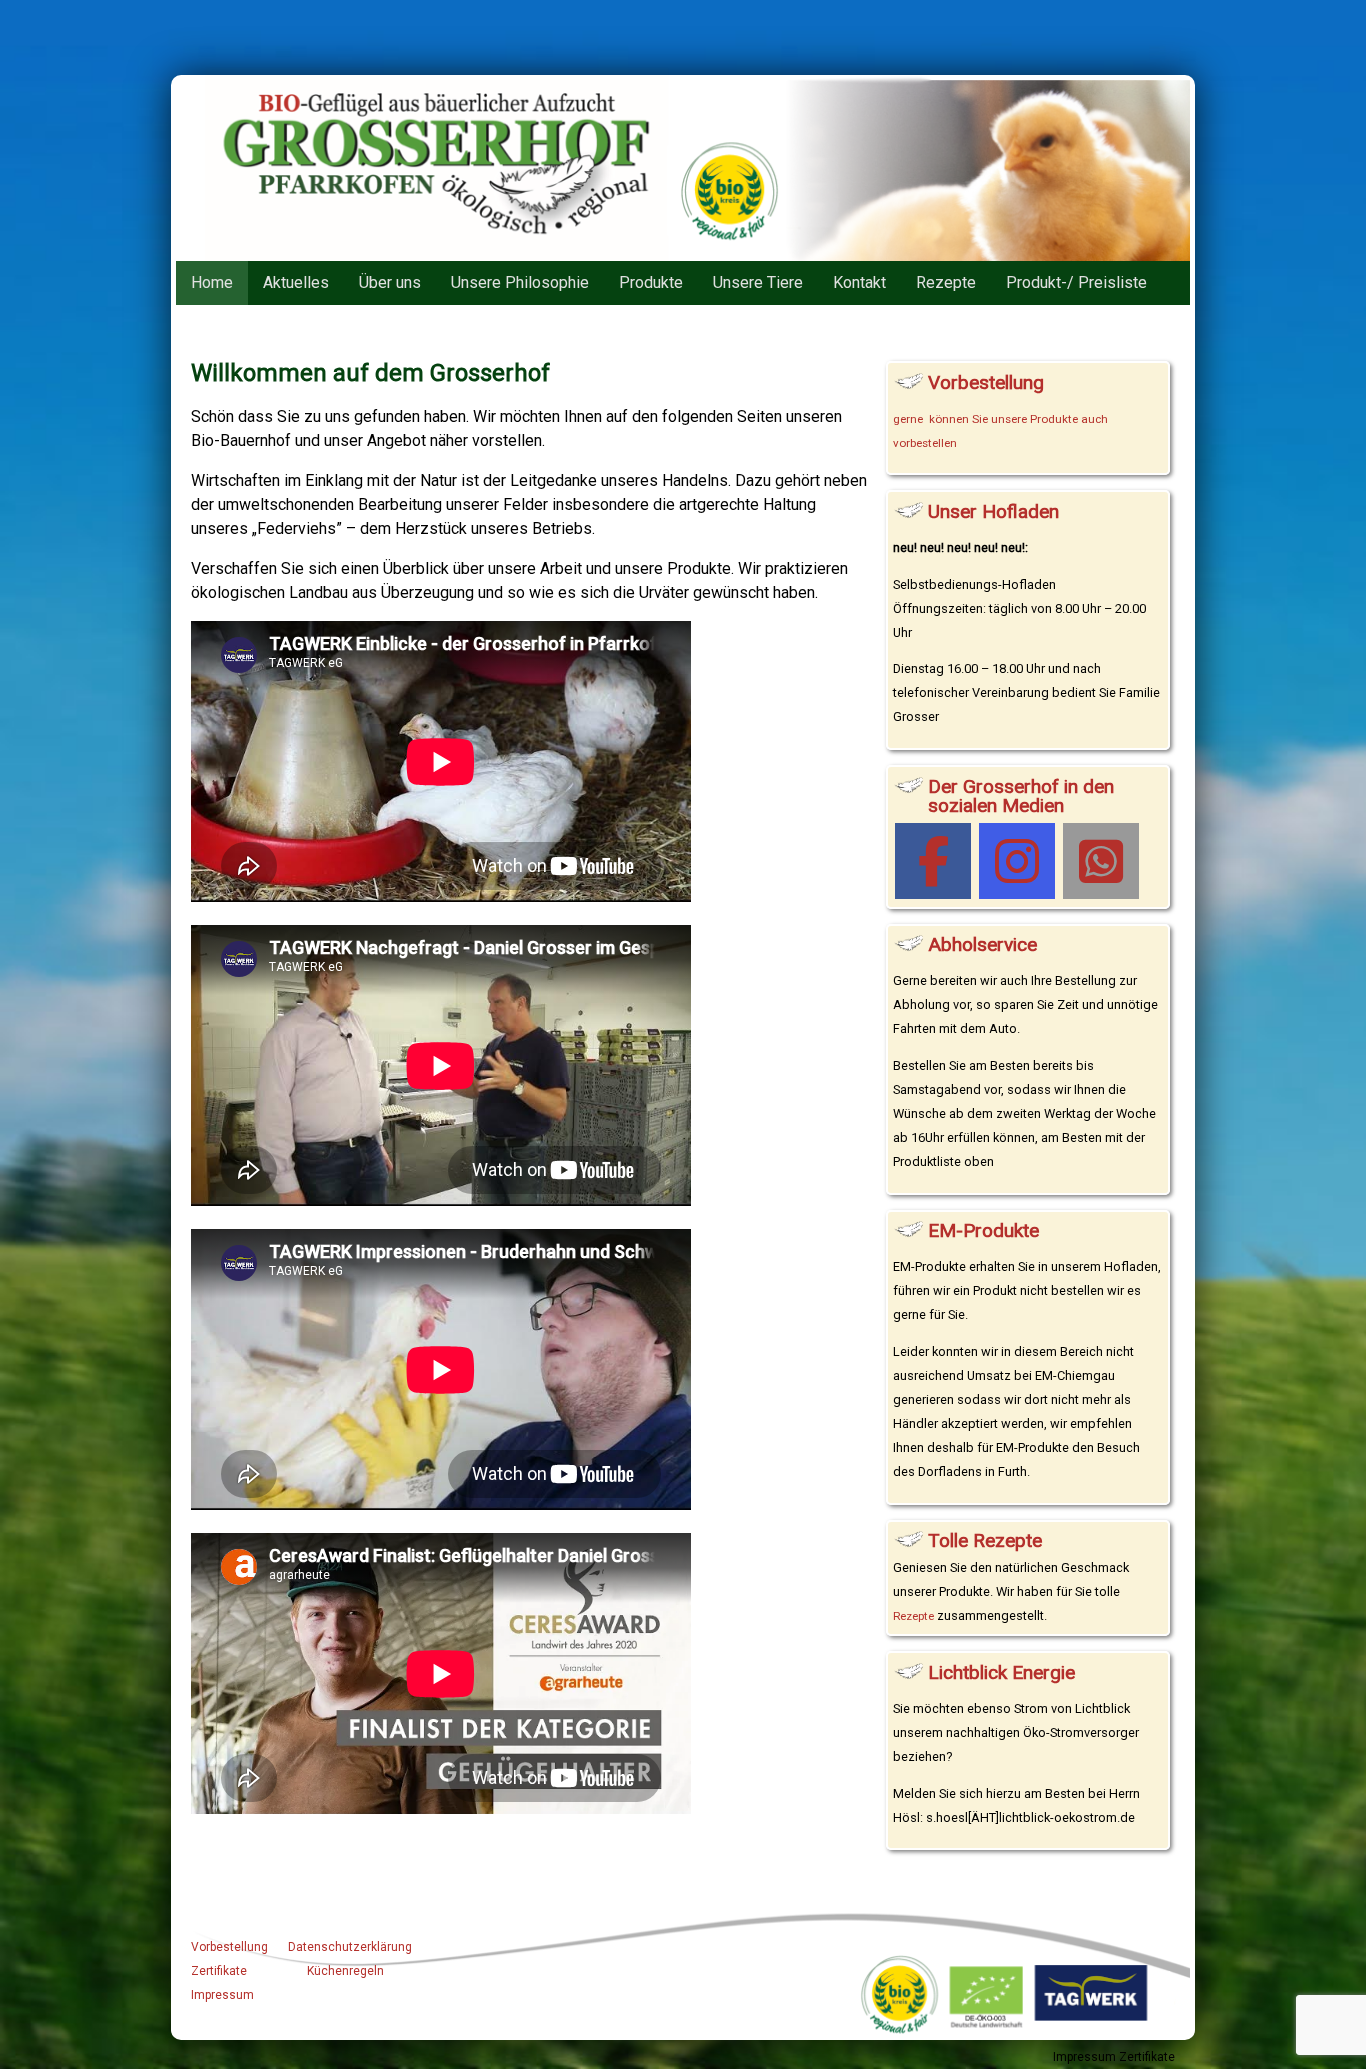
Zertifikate (219, 1971)
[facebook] (933, 861)
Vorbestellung (229, 1947)
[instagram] (1017, 861)
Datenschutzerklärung (350, 1947)
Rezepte (913, 1616)
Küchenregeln (345, 1971)
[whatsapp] (1101, 861)
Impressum (222, 1995)
